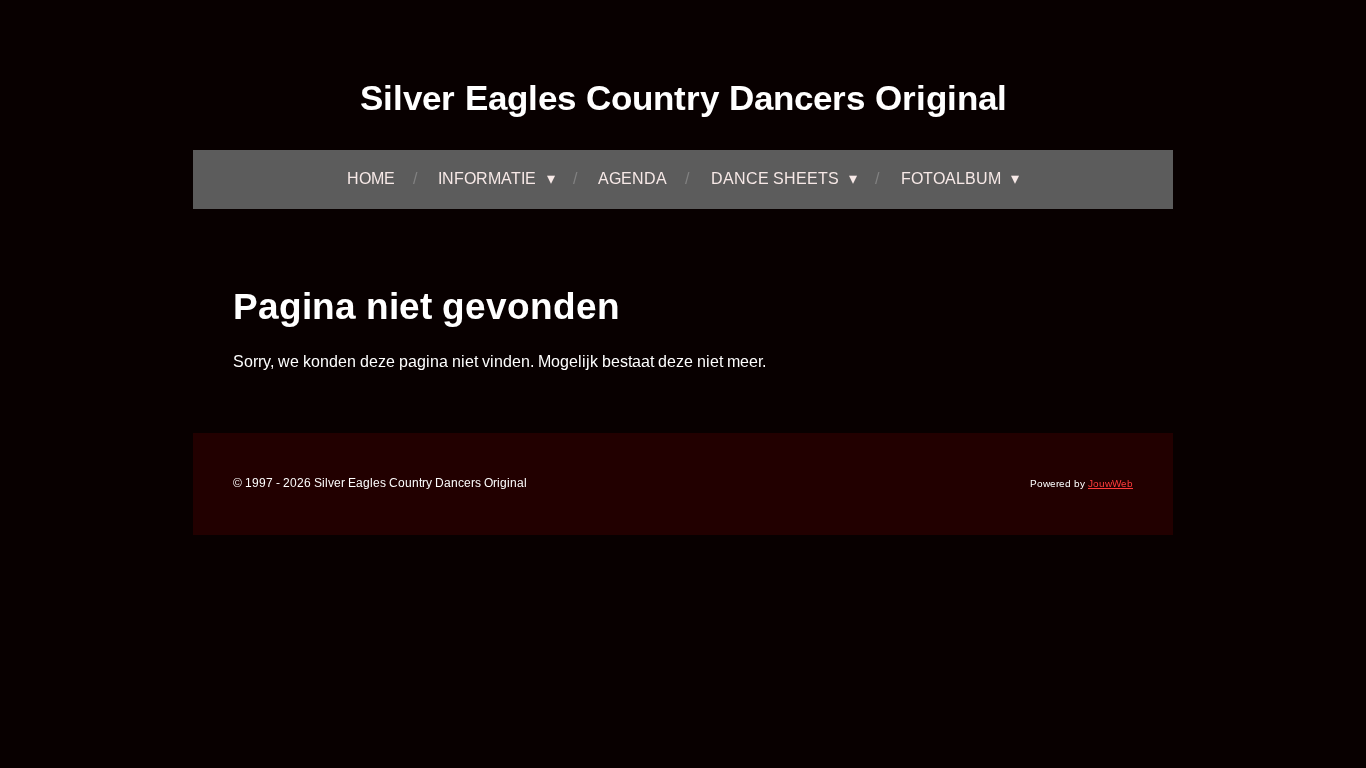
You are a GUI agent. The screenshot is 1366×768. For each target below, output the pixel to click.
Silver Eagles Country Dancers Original (683, 97)
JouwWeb (1110, 483)
